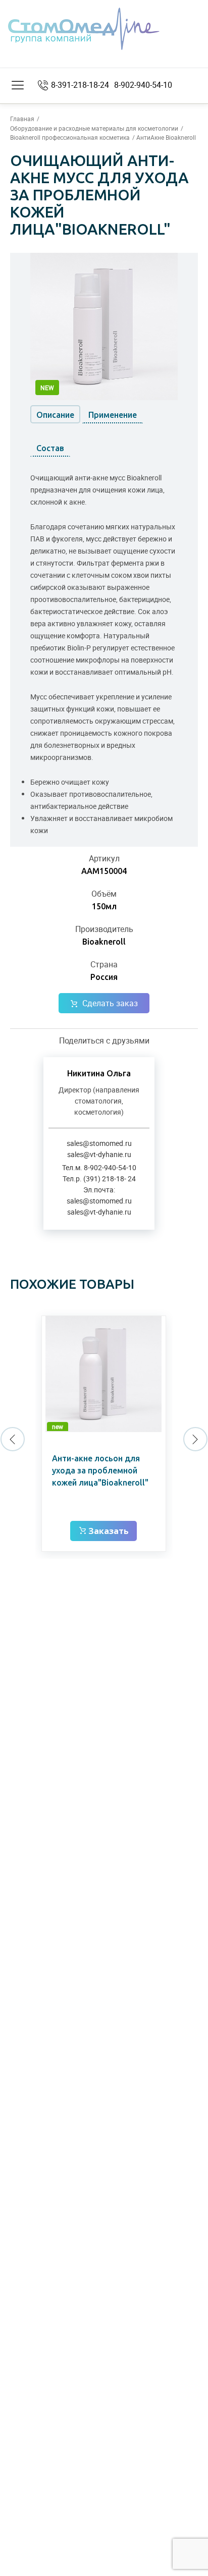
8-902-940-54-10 (143, 85)
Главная (22, 119)
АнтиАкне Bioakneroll (166, 137)
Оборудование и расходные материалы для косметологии (94, 128)
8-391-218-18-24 (80, 85)
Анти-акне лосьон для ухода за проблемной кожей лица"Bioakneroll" (100, 1470)
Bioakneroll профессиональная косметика (70, 137)
